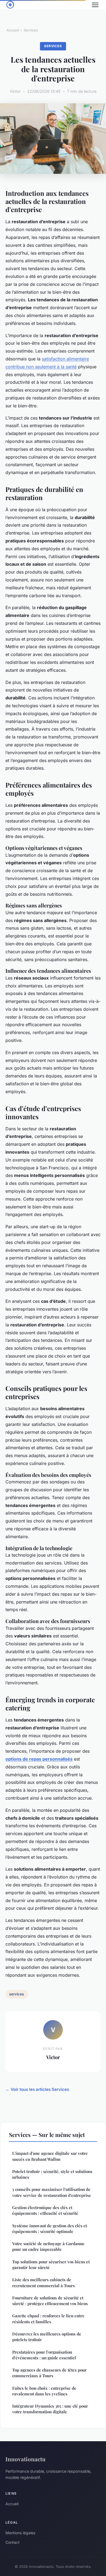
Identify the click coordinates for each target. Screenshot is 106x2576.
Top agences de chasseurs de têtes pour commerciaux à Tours (49, 2373)
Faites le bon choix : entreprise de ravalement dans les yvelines (44, 2391)
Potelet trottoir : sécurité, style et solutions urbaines (52, 2174)
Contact (13, 2542)
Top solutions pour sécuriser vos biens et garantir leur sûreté (51, 2265)
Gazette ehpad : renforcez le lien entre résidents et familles (48, 2319)
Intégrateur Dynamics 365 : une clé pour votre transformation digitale (50, 2409)
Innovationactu (26, 2459)
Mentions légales (20, 2533)
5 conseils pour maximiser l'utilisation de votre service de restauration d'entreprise (52, 2192)
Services (31, 30)
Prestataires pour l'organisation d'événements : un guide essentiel (44, 2355)
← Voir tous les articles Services (37, 2089)
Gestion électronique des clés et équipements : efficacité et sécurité (45, 2210)
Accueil (13, 30)
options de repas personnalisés (39, 1759)
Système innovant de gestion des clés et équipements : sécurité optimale (50, 2228)
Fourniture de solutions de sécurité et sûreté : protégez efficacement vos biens (50, 2301)
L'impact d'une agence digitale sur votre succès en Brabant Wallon (50, 2156)
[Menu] (95, 5)
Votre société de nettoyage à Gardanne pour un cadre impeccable (48, 2246)
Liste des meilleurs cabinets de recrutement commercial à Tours (43, 2282)
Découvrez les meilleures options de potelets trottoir (47, 2337)
